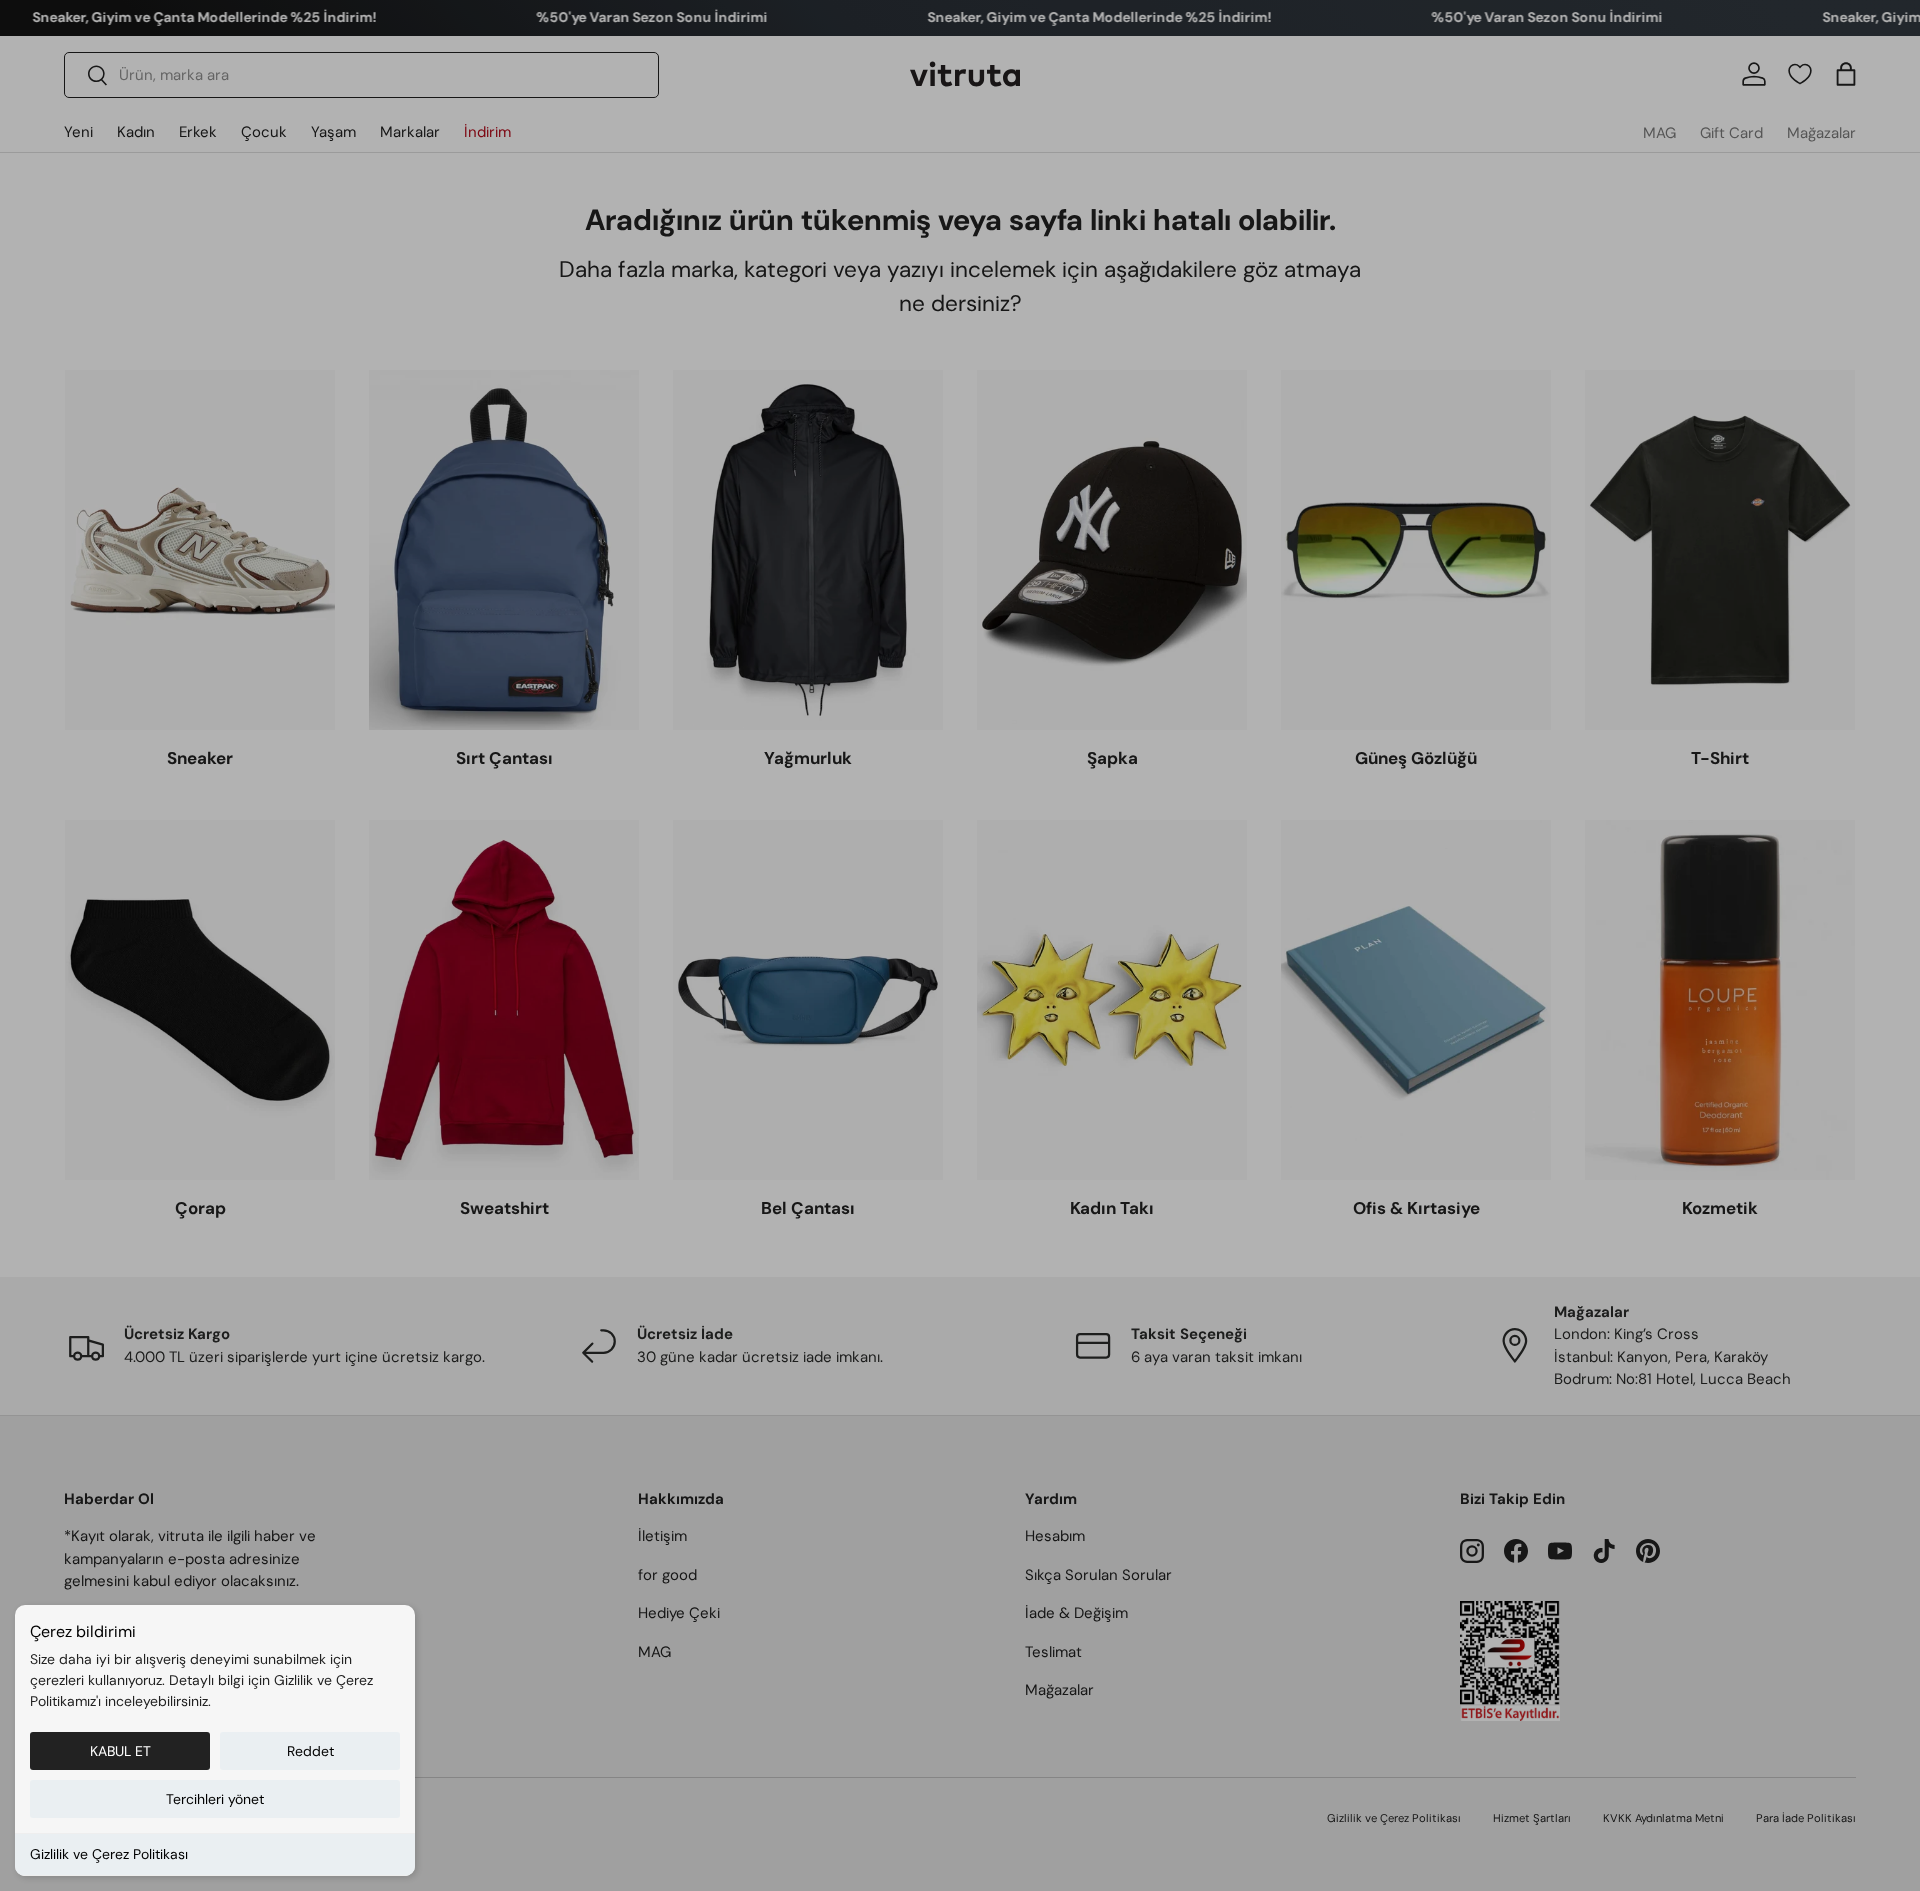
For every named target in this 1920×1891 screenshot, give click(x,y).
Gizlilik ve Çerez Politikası (109, 1854)
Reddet (310, 1751)
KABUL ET (120, 1751)
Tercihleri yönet (215, 1799)
